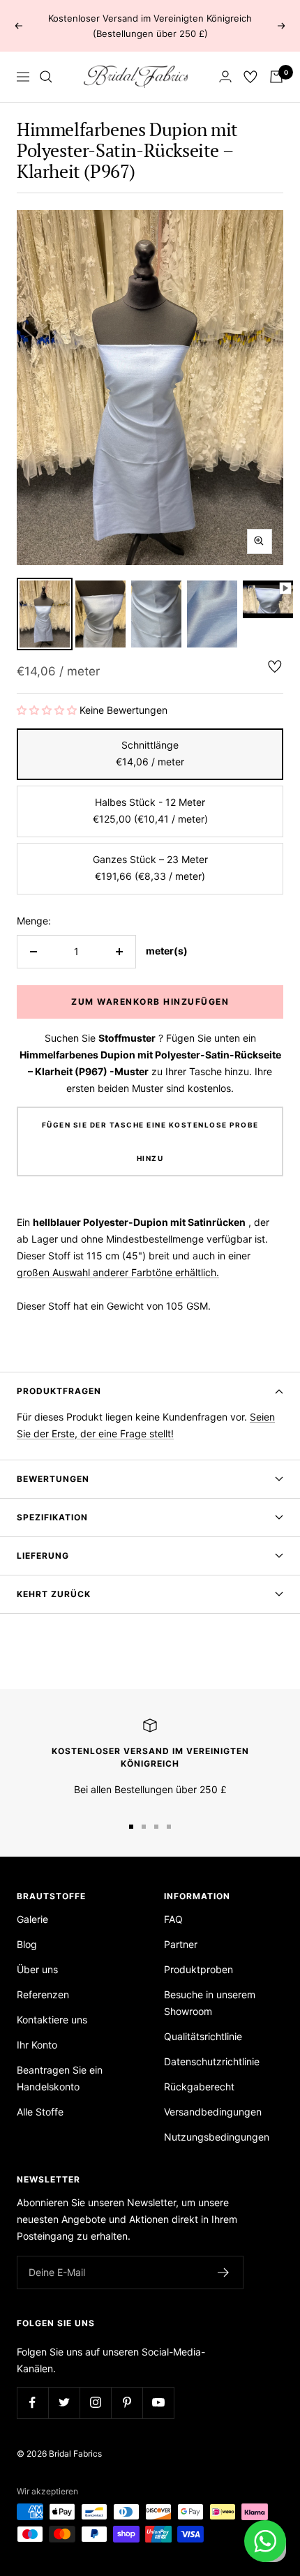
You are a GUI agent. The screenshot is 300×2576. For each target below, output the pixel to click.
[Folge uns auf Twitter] (64, 2403)
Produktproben (198, 1969)
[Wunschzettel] (250, 77)
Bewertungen (53, 1479)
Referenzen (43, 1994)
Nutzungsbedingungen (217, 2137)
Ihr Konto (37, 2045)
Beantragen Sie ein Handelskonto (60, 2078)
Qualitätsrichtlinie (203, 2036)
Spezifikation (52, 1517)
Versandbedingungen (213, 2112)
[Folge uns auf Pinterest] (127, 2403)
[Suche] (46, 77)
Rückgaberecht (199, 2087)
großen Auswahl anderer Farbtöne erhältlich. (118, 1272)
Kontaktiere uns (52, 2020)
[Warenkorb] (276, 77)
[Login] (225, 76)
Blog (27, 1944)
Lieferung (43, 1556)
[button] (48, 710)
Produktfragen (59, 1391)
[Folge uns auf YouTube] (158, 2403)
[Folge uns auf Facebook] (32, 2403)
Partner (181, 1944)
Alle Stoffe (40, 2112)
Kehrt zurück (54, 1594)
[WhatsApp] (265, 2541)
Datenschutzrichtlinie (212, 2061)
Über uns (37, 1969)
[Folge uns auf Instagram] (95, 2403)
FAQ (173, 1919)
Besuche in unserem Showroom (210, 2003)
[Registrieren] (224, 2272)
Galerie (32, 1919)
